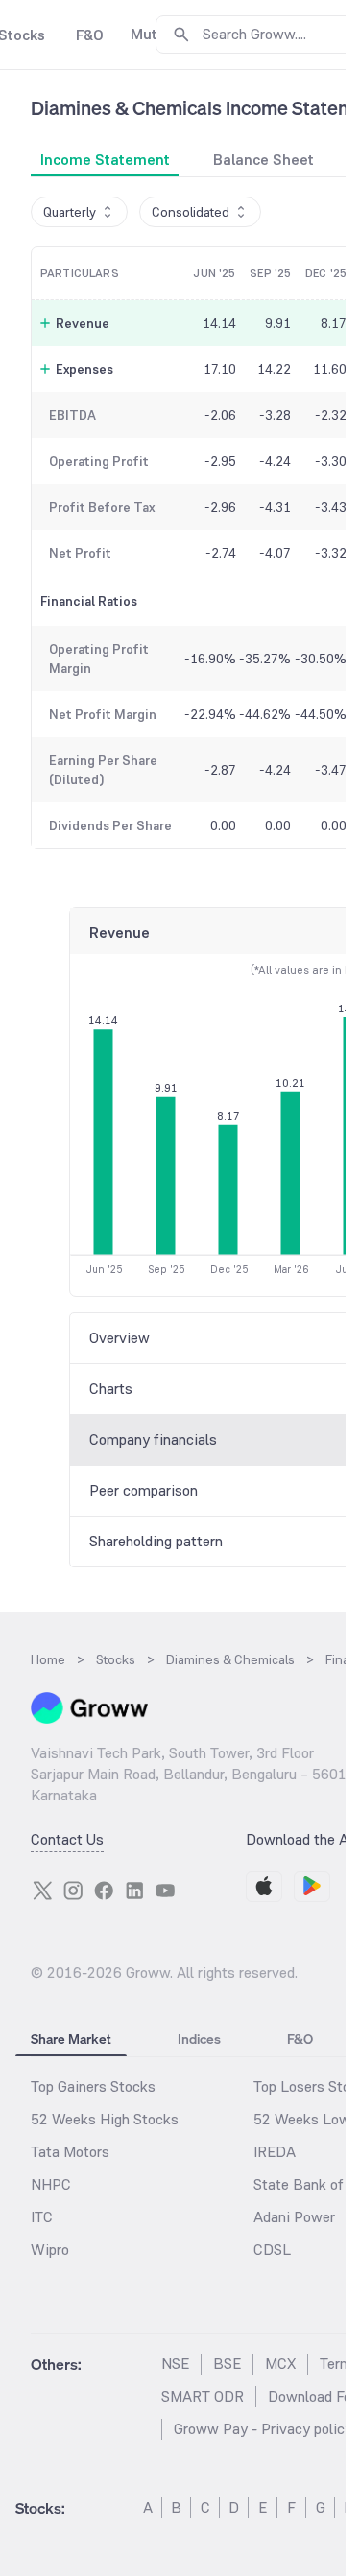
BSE (227, 2364)
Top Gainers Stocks (93, 2087)
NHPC (51, 2184)
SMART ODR (203, 2396)
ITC (42, 2217)
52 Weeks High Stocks (105, 2119)
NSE (175, 2364)
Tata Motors (70, 2152)
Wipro (50, 2250)
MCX (280, 2364)
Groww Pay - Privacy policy (263, 2429)
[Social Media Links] (42, 1891)
